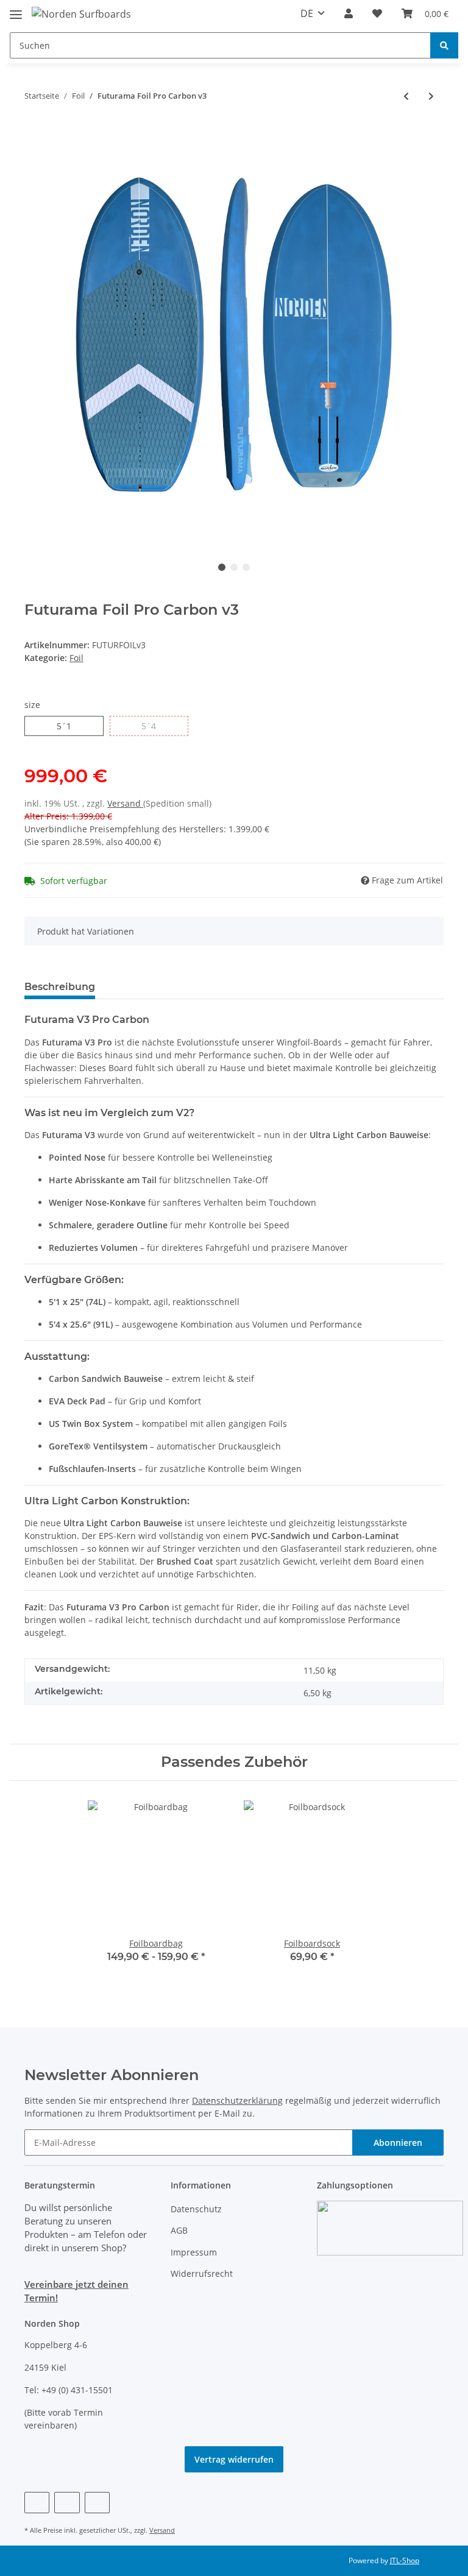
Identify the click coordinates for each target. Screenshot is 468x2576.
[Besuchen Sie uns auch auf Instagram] (97, 2503)
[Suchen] (444, 45)
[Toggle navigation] (16, 9)
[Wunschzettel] (377, 13)
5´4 (149, 726)
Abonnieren (398, 2143)
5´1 (64, 726)
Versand (125, 803)
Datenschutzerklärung (237, 2100)
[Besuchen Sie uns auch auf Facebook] (37, 2503)
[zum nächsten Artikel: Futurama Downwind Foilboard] (431, 96)
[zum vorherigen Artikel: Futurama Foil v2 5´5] (406, 96)
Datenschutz (196, 2209)
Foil (76, 658)
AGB (179, 2230)
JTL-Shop (405, 2560)
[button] (349, 13)
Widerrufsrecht (202, 2273)
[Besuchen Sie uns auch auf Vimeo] (67, 2503)
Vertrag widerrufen (234, 2459)
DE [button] (307, 13)
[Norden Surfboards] (81, 14)
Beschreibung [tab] (60, 987)
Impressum (194, 2252)
